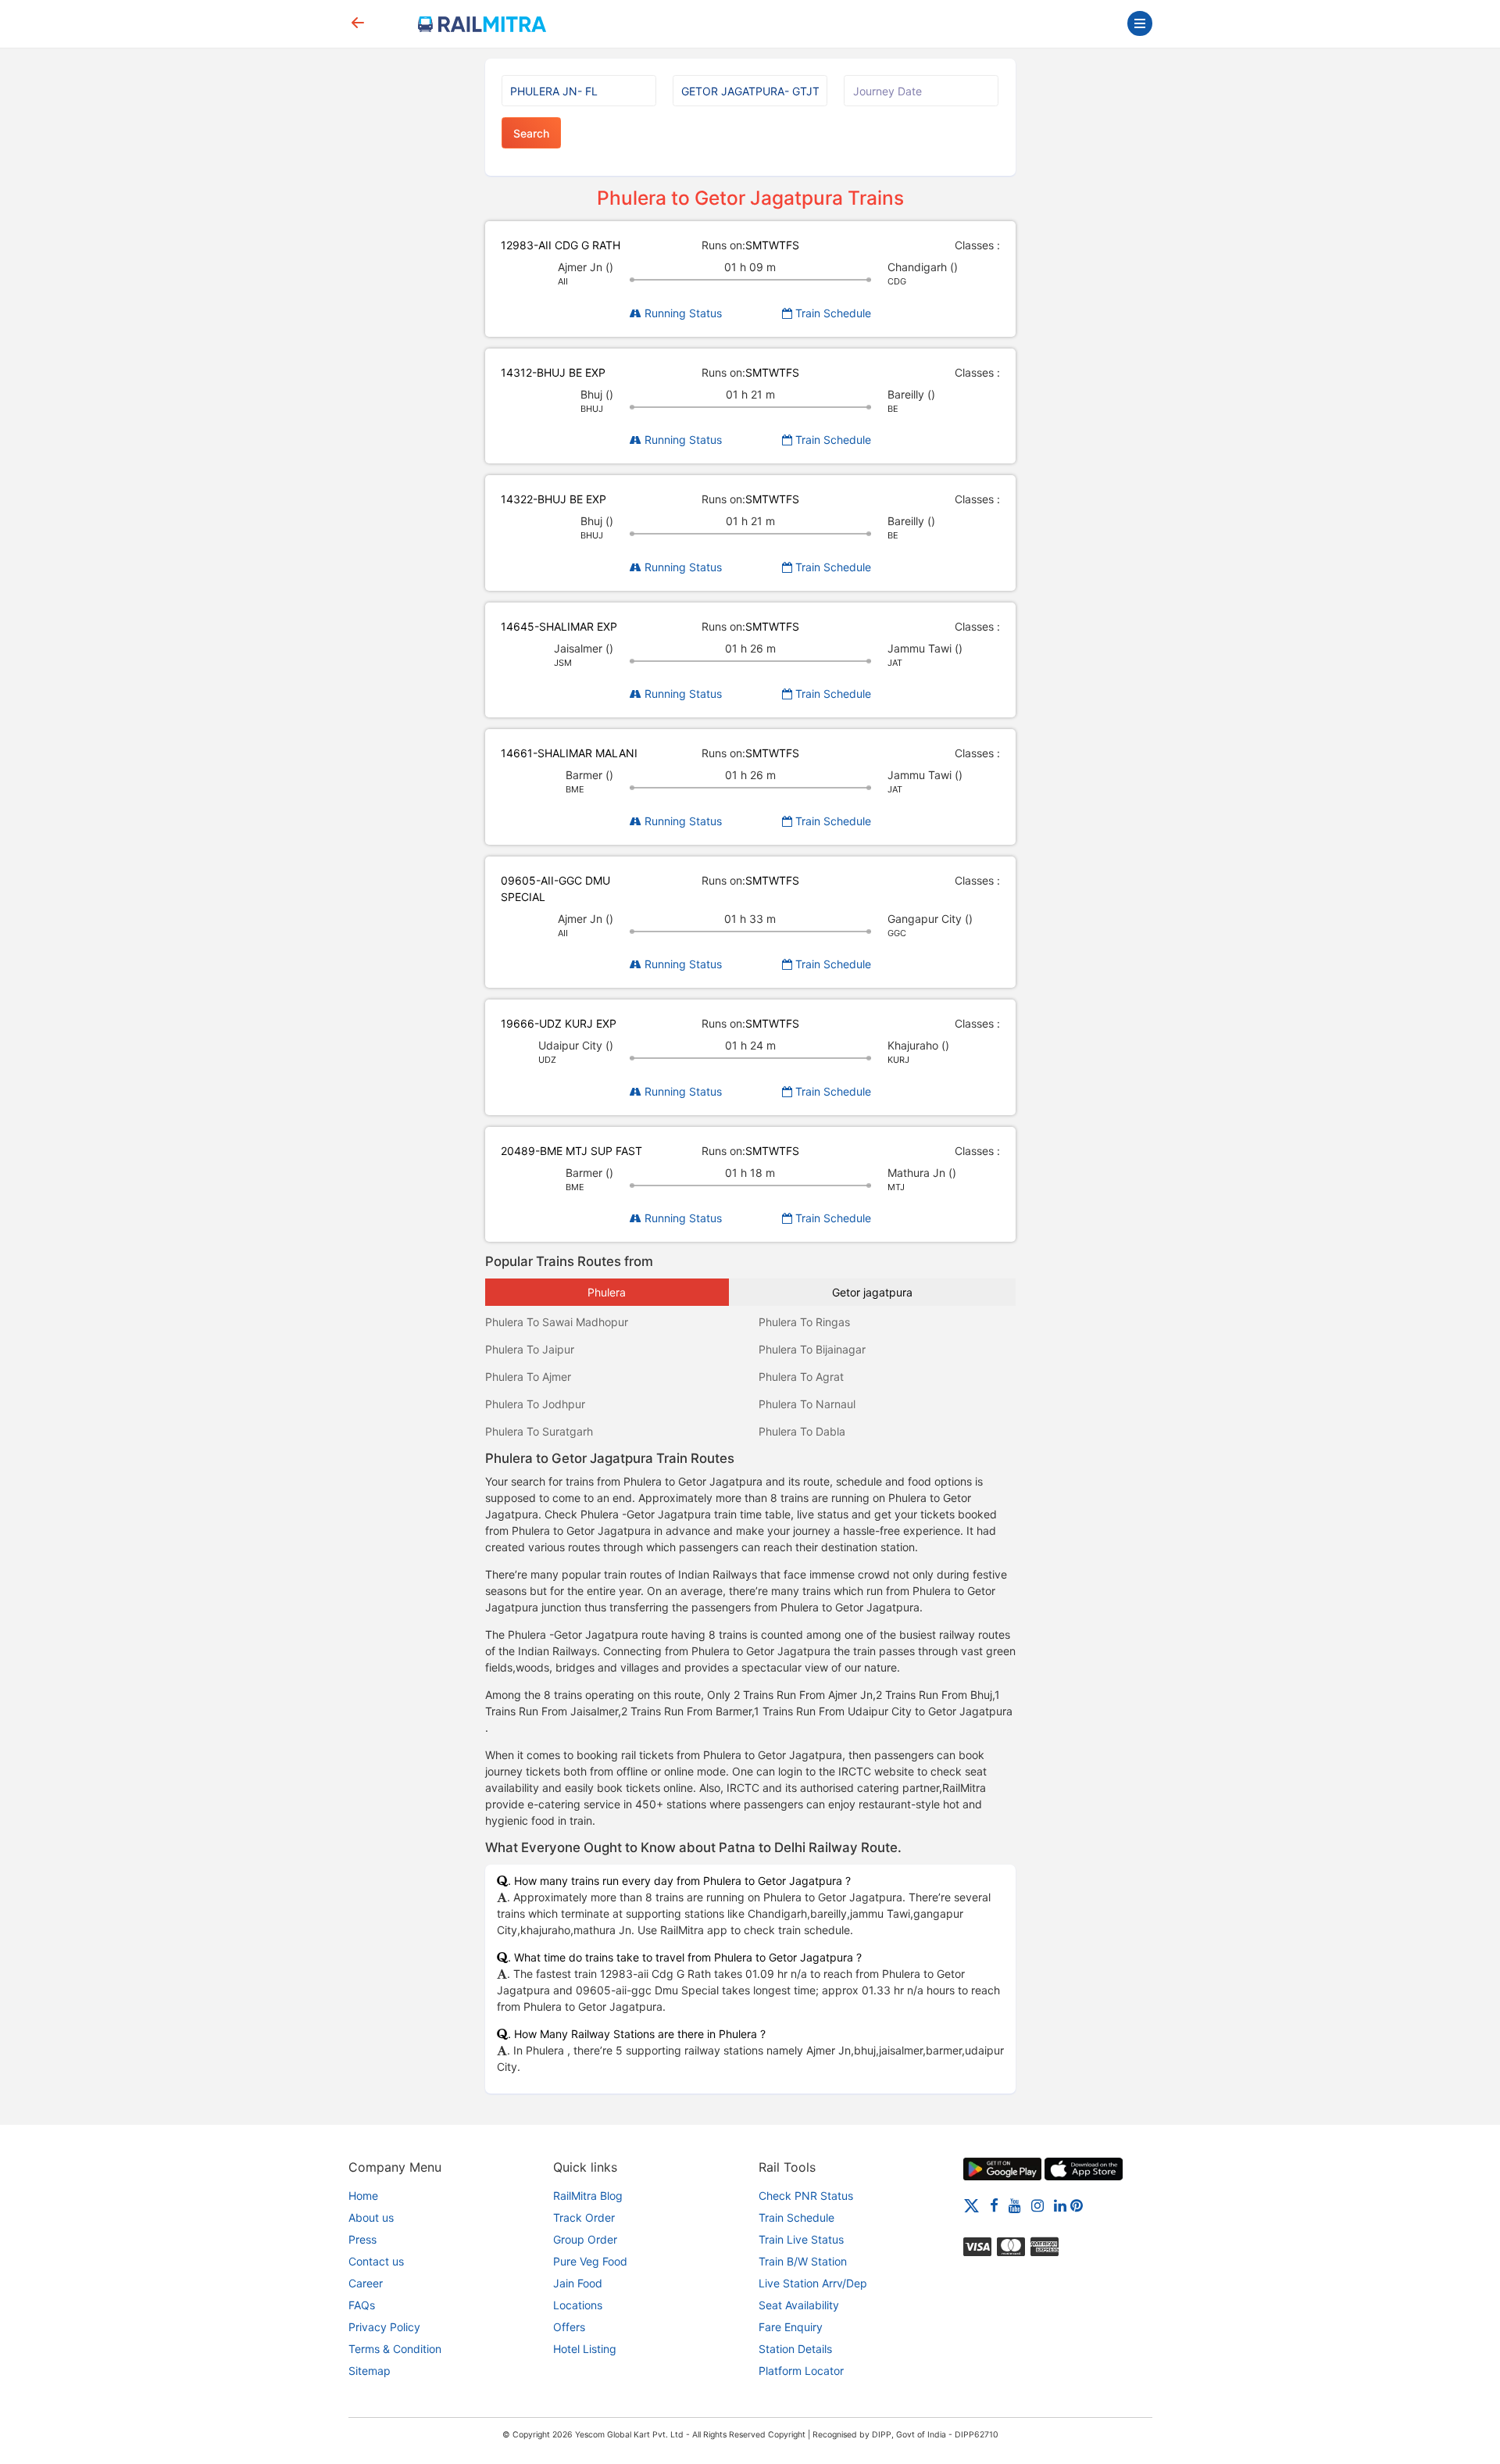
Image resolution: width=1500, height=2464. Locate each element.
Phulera (607, 1292)
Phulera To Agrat (801, 1377)
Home (363, 2196)
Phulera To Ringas (804, 1322)
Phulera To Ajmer (528, 1377)
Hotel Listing (585, 2349)
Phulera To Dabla (802, 1431)
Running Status (682, 313)
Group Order (585, 2239)
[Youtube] (1015, 2205)
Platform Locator (801, 2371)
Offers (569, 2327)
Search (531, 133)
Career (366, 2283)
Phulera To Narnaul (807, 1404)
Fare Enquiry (791, 2327)
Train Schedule (832, 313)
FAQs (362, 2305)
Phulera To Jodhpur (535, 1404)
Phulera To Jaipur (530, 1349)
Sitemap (370, 2371)
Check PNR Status (806, 2196)
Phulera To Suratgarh (539, 1431)
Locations (578, 2305)
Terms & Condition (395, 2349)
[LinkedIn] (1060, 2205)
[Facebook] (994, 2205)
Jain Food (578, 2283)
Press (362, 2239)
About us (371, 2217)
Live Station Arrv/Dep (813, 2283)
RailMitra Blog (588, 2196)
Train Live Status (801, 2239)
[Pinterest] (1077, 2205)
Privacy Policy (384, 2327)
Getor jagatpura (872, 1292)
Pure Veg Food (590, 2261)
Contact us (376, 2261)
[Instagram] (1037, 2205)
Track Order (584, 2217)
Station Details (795, 2349)
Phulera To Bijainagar (812, 1349)
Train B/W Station (803, 2261)
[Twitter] (971, 2205)
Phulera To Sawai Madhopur (557, 1322)
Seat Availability (799, 2305)
